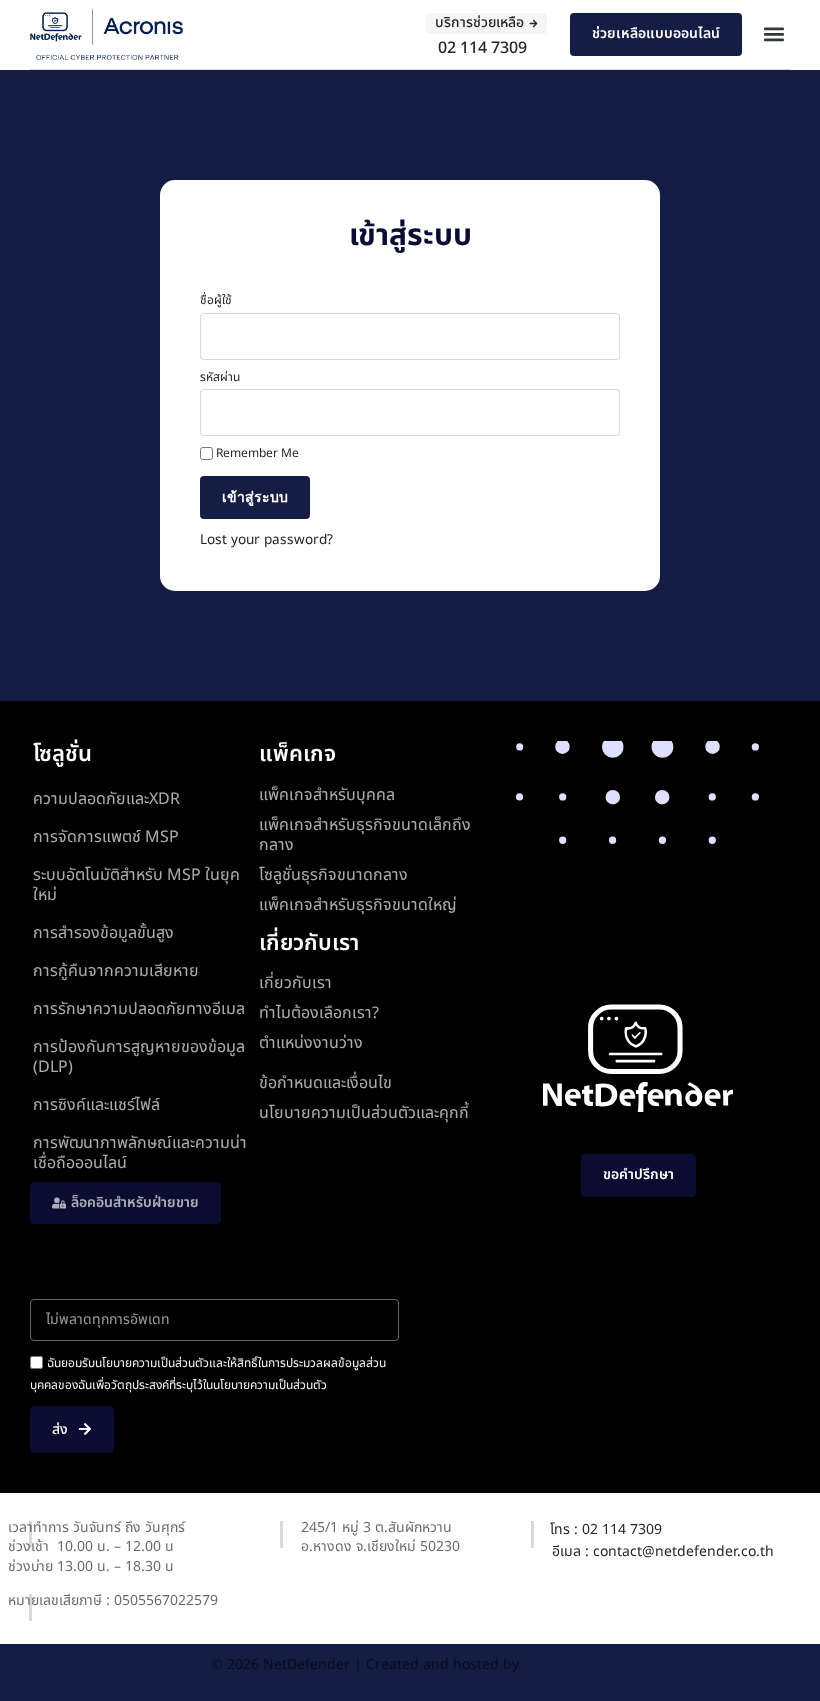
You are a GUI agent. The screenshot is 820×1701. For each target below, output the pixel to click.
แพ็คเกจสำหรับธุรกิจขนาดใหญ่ (358, 905)
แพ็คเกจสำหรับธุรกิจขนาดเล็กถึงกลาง (365, 835)
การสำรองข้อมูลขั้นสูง (103, 933)
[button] (773, 34)
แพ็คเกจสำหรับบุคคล (327, 795)
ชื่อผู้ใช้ (216, 301)
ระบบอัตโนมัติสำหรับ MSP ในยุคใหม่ (136, 885)
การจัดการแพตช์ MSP (106, 837)
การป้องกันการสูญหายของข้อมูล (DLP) (139, 1057)
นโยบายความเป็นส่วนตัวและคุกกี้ (364, 1113)
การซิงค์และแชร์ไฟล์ (96, 1105)
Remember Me (256, 454)
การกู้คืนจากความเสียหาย (116, 971)
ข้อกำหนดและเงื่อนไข (325, 1083)
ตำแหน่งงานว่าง (311, 1043)
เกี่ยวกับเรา (295, 983)
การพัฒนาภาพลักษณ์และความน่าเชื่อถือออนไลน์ (140, 1153)
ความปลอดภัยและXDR (106, 799)
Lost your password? (266, 540)
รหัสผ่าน (220, 378)
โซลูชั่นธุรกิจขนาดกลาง (333, 875)
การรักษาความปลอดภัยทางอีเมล (139, 1009)
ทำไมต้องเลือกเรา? (319, 1013)
